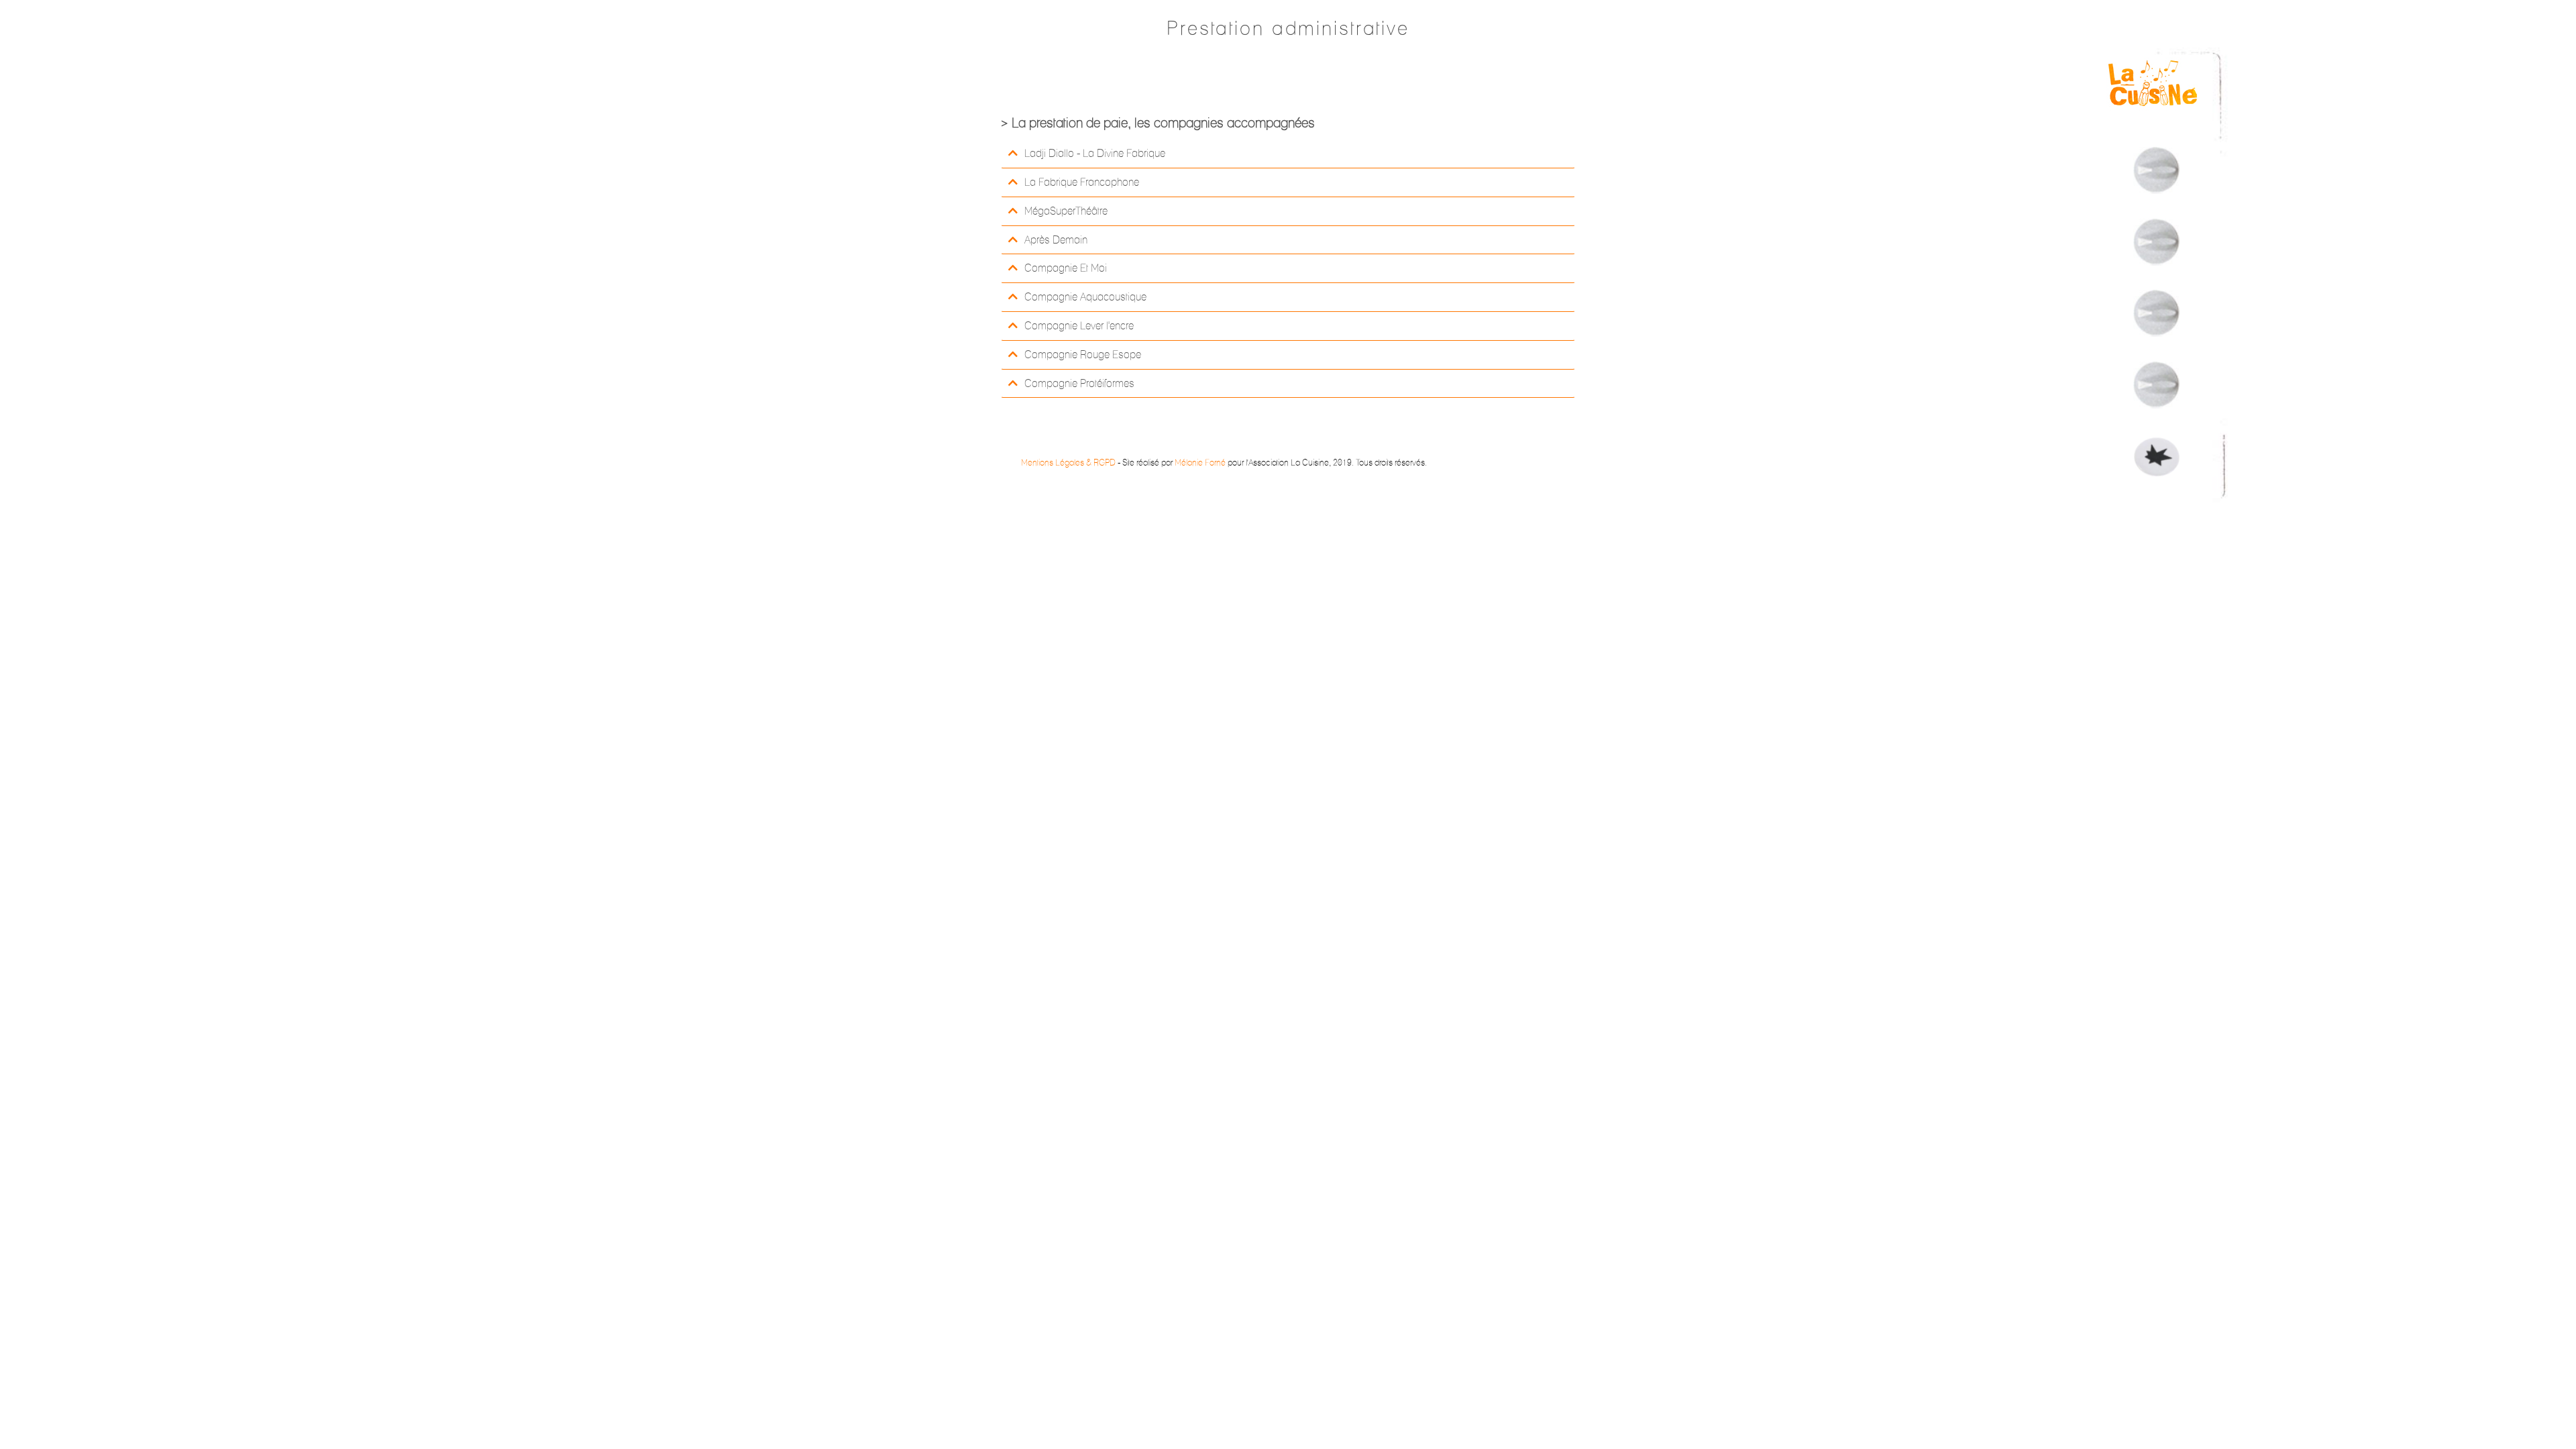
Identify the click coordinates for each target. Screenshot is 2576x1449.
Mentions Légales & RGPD (1068, 462)
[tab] (1288, 154)
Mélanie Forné (1200, 462)
